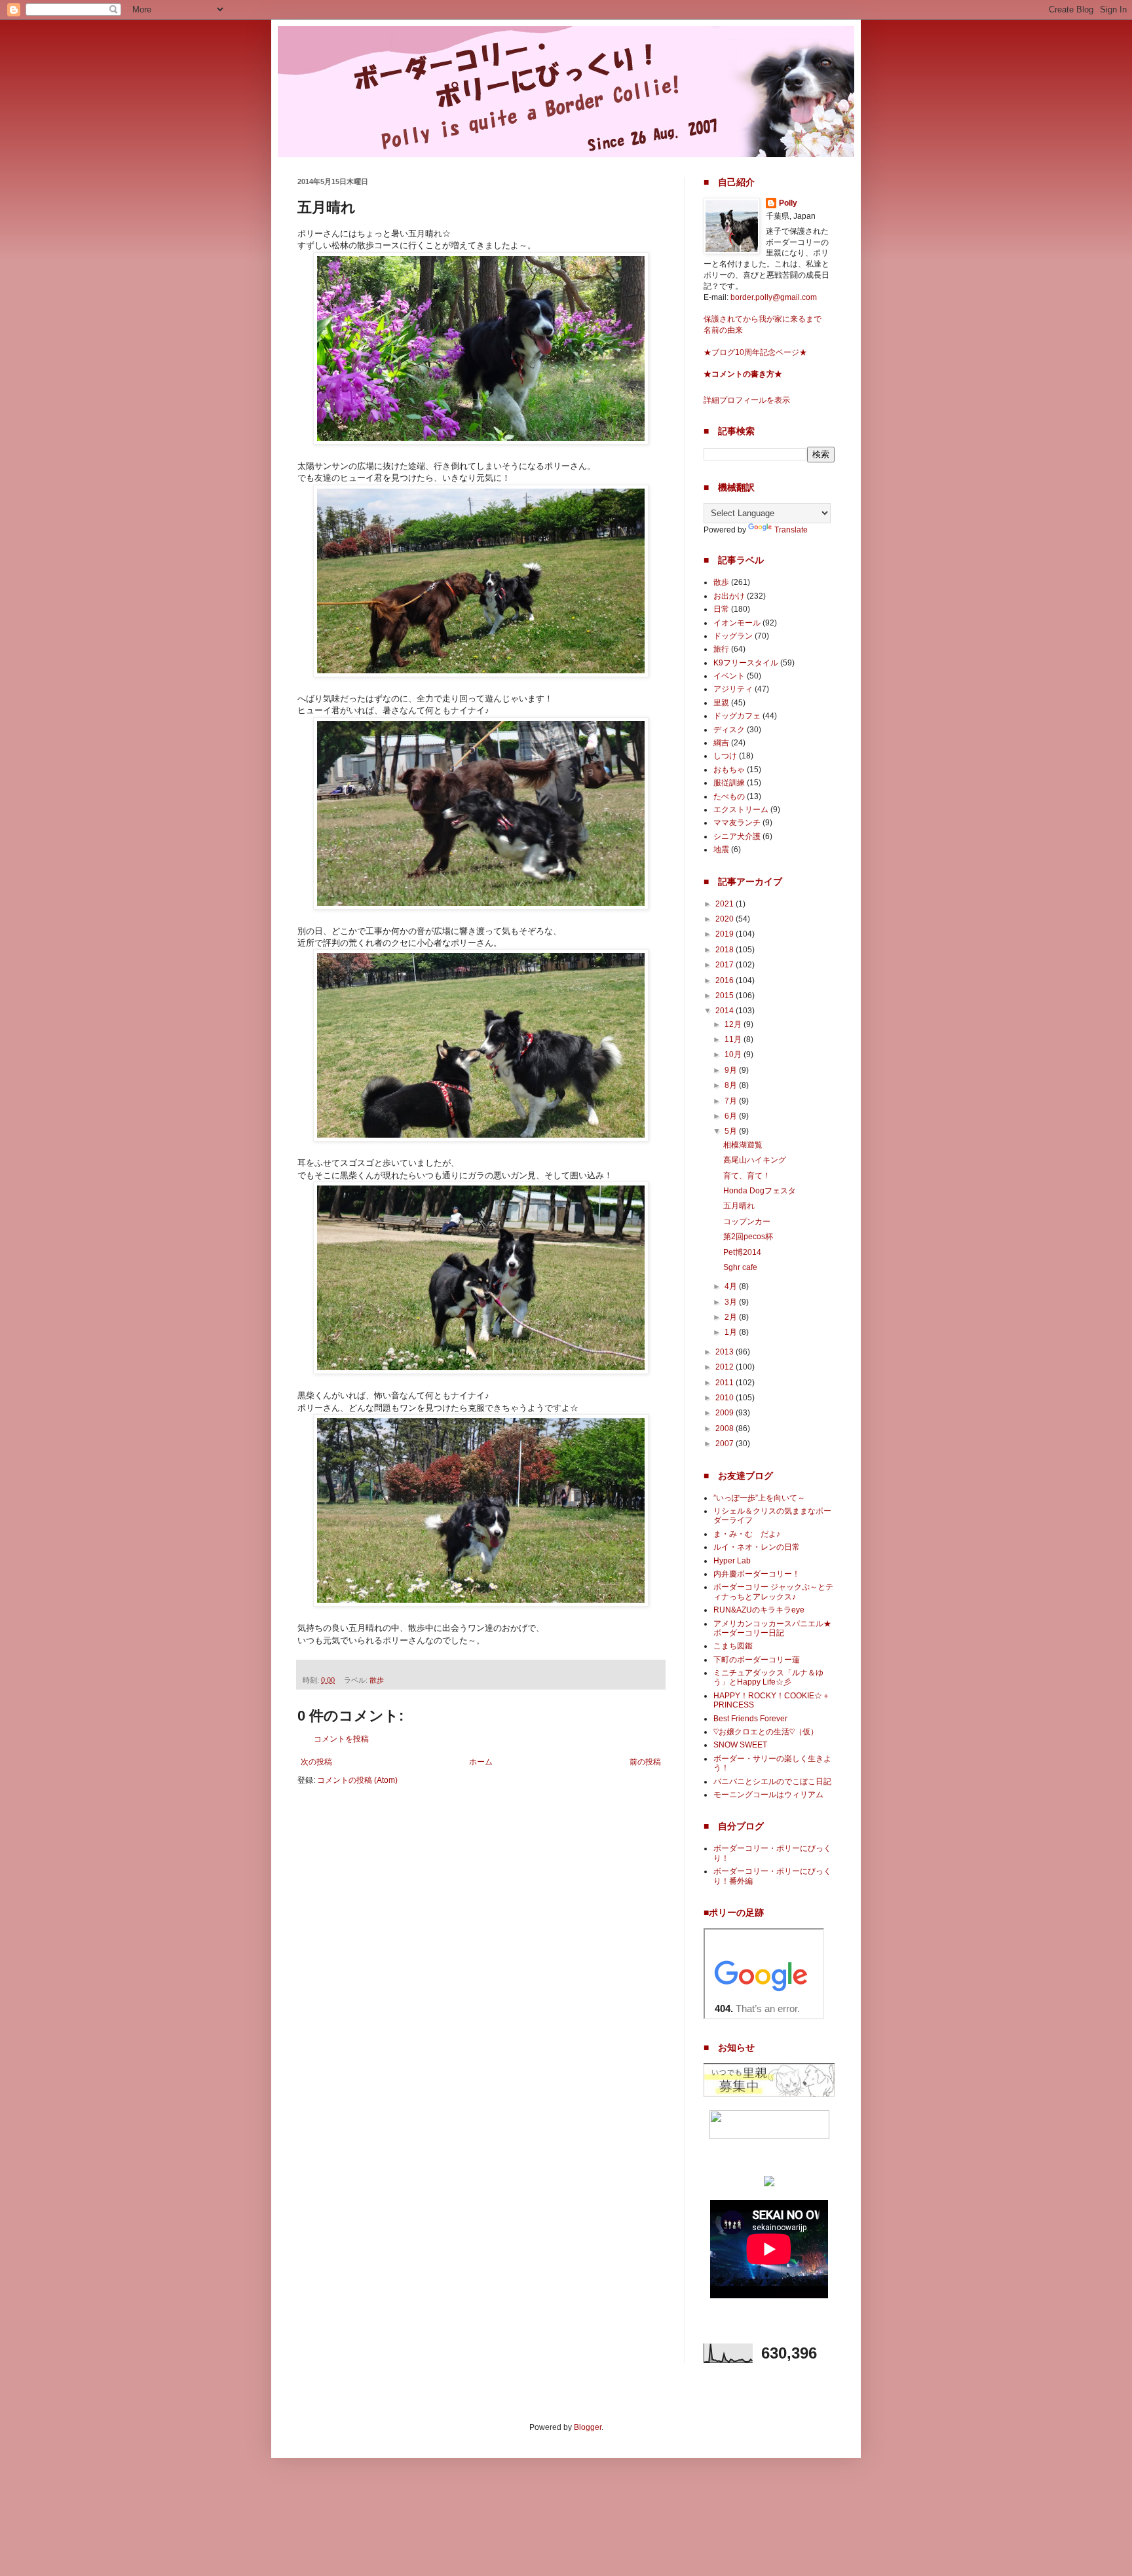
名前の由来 (723, 330)
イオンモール (737, 623)
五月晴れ (739, 1206)
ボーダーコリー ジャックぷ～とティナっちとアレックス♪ (773, 1592)
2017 (726, 965)
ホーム (481, 1762)
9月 (732, 1070)
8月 (732, 1085)
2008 (726, 1428)
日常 (721, 609)
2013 (726, 1352)
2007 (726, 1444)
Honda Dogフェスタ (760, 1191)
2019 (726, 934)
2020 (726, 919)
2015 (726, 996)
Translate (791, 530)
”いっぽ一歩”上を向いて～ (759, 1498)
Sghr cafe (740, 1267)
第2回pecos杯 (748, 1237)
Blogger (588, 2427)
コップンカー (747, 1222)
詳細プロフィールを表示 (747, 400)
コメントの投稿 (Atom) (357, 1780)
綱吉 (721, 743)
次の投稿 (316, 1762)
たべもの (729, 796)
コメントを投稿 (341, 1739)
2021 (726, 904)
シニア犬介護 (737, 836)
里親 (721, 703)
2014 (726, 1011)
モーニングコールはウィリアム (768, 1795)
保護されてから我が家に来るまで (763, 319)
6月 (732, 1116)
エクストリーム (741, 810)
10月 (734, 1055)
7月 (732, 1101)
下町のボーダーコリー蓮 (757, 1660)
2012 (726, 1367)
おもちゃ (729, 770)
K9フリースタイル (746, 663)
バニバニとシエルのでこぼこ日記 (772, 1782)
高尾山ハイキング (755, 1160)
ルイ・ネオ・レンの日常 (757, 1547)
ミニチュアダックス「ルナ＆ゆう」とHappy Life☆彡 (768, 1677)
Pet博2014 (742, 1252)
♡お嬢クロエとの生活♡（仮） (766, 1732)
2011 (726, 1383)
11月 (734, 1039)
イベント (729, 676)
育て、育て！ (747, 1176)
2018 (726, 950)
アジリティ (733, 689)
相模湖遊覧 (743, 1145)
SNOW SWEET (740, 1745)
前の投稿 (645, 1762)
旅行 (721, 649)
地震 (721, 849)
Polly (788, 203)
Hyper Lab (732, 1561)
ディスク (729, 730)
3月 (732, 1302)
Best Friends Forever (750, 1719)
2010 (726, 1398)
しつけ (725, 756)
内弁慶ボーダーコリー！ (757, 1574)
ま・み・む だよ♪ (747, 1534)
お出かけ (729, 596)
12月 (734, 1024)
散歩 (377, 1680)
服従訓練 (729, 783)
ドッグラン (733, 636)
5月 (732, 1131)
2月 (732, 1317)
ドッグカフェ (737, 716)
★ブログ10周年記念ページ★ (755, 352)
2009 (726, 1413)
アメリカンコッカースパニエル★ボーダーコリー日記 (772, 1628)
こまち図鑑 (733, 1646)
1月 (732, 1332)
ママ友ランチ (737, 823)
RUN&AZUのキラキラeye (759, 1610)
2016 (726, 980)
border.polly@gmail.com (774, 297)
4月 (732, 1286)
